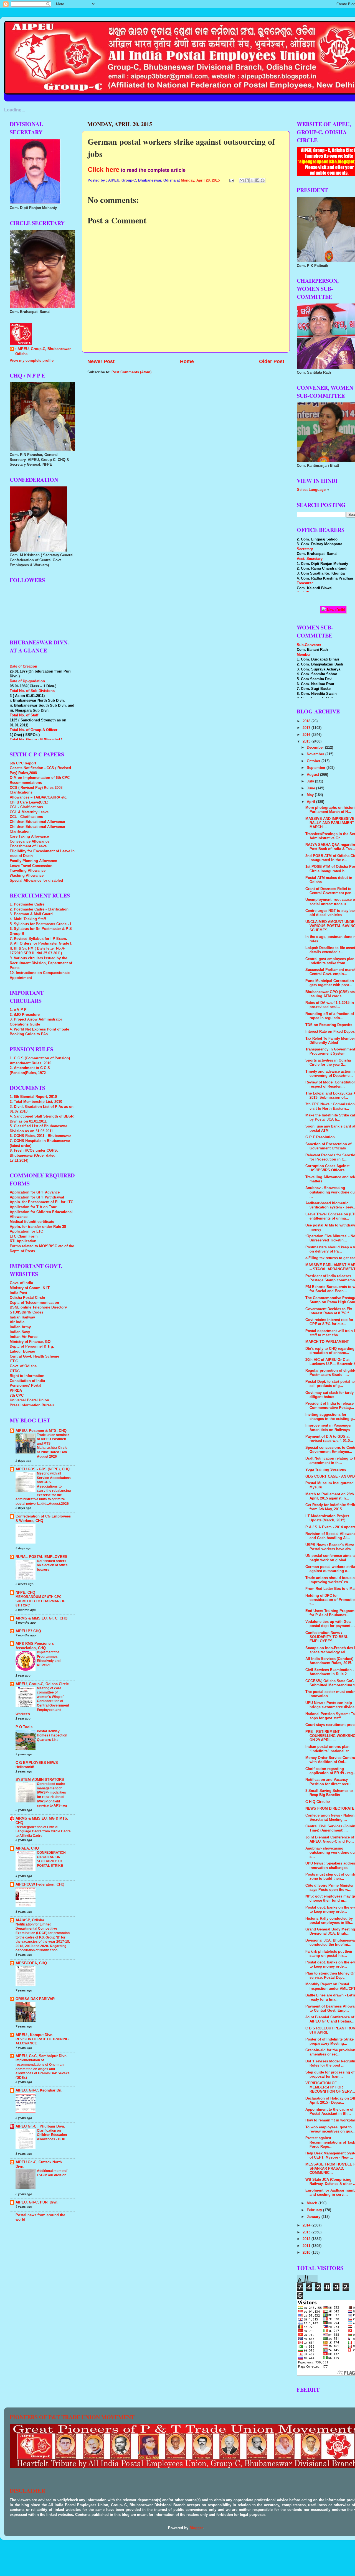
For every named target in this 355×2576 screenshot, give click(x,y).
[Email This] (242, 180)
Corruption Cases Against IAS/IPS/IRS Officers (327, 1168)
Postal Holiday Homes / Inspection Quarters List (52, 1735)
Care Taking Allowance (29, 836)
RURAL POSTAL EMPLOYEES (41, 1557)
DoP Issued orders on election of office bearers (52, 1565)
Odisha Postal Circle (27, 1298)
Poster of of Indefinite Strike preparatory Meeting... (329, 2041)
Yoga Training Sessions (326, 1470)
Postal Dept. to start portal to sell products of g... (330, 1384)
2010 (307, 2253)
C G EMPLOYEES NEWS (37, 1763)
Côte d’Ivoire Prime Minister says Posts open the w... (329, 1888)
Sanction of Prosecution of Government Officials (328, 1146)
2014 (307, 2225)
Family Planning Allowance (33, 861)
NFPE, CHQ (25, 1593)
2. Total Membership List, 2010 (36, 1102)
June (311, 788)
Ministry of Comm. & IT (30, 1288)
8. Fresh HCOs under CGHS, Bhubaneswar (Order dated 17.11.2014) (34, 1155)
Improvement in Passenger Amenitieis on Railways (329, 1428)
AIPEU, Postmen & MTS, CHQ (41, 1431)
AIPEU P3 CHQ (28, 1631)
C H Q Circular (318, 1802)
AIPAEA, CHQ (27, 1848)
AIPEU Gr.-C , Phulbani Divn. (40, 2126)
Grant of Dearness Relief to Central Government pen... (330, 891)
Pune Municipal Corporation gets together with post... (330, 983)
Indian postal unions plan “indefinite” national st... (329, 1749)
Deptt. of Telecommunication (34, 1303)
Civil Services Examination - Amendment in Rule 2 (330, 1672)
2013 (307, 2232)
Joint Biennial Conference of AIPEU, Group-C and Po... (330, 1839)
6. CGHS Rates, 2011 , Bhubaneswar (40, 1136)
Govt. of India (21, 1283)
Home (187, 361)
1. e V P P (18, 1010)
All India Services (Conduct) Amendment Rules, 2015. (329, 1661)
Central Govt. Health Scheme (34, 1356)
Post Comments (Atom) (131, 372)
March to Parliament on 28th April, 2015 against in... (330, 1496)
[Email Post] (232, 180)
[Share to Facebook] (257, 180)
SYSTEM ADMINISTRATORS (40, 1780)
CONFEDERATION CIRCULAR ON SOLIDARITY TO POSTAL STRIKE (51, 1859)
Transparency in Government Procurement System (330, 1051)
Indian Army (20, 1327)
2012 (307, 2239)
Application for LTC (26, 1231)
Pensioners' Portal (26, 1386)
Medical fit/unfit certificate (32, 1222)
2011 (307, 2246)
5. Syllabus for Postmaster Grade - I (40, 924)
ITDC (14, 1361)
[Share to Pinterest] (263, 180)
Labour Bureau (22, 1351)
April (311, 802)
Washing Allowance (27, 876)
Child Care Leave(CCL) (29, 802)
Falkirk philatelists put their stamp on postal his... (329, 1954)
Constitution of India (27, 1381)
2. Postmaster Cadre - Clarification (39, 909)
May (311, 795)
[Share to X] (252, 180)
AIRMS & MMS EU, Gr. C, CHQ (41, 1618)
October (314, 761)
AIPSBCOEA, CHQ (31, 1963)
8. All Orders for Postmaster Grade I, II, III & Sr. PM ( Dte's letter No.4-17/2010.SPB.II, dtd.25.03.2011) (41, 948)
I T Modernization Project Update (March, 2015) (327, 1518)
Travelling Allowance (28, 871)
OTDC (15, 1371)
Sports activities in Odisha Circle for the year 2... (328, 1063)
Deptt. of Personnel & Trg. (32, 1346)
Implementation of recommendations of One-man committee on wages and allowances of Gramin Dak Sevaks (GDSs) (43, 2069)
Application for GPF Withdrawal (37, 1197)
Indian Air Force (24, 1337)
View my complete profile (32, 361)
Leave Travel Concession (31, 866)
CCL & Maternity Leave (29, 812)
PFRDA (16, 1391)
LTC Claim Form (24, 1236)
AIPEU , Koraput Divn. (35, 2035)
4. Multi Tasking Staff (28, 919)
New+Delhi (336, 610)
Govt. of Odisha (23, 1366)
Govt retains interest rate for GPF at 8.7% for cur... (329, 1322)
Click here (103, 169)
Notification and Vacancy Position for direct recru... (330, 1782)
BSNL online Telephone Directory (38, 1307)
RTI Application (23, 1241)
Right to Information (27, 1376)
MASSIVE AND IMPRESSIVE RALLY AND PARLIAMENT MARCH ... (330, 823)
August (313, 775)
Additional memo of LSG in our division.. (52, 2173)
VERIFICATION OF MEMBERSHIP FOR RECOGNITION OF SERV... (330, 2087)
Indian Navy (20, 1332)
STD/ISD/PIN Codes (26, 1312)
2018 (307, 721)
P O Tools (24, 1727)
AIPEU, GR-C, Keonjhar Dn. (39, 2090)
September (317, 768)
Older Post (272, 361)
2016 (307, 735)
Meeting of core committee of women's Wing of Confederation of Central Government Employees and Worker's (42, 1701)
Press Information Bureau (32, 1405)
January (314, 2217)
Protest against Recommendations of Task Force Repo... (330, 2142)
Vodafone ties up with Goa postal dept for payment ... (330, 1624)
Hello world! (25, 1767)
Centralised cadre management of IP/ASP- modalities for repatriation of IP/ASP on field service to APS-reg (52, 1795)
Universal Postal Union (29, 1400)
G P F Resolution (320, 1137)
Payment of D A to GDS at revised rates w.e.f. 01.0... (329, 1439)
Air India (17, 1322)
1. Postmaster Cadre (27, 904)
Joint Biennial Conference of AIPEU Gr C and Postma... (330, 2019)
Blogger (196, 2528)
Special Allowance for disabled (36, 881)
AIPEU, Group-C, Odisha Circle (42, 1684)
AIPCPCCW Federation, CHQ (40, 1884)
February (315, 2210)
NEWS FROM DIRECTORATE (330, 1809)
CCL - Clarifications (26, 807)
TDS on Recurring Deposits (329, 1025)
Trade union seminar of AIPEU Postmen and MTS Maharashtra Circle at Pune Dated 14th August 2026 (53, 1446)
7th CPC (17, 1396)
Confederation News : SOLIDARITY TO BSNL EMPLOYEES (327, 1637)
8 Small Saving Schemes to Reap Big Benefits (329, 1793)
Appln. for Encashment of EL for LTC (41, 1202)
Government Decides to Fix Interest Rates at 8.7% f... (329, 1311)
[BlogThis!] (247, 180)
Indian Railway (22, 1317)
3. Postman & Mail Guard (31, 914)
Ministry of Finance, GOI (31, 1342)
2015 (307, 741)
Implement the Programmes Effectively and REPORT (49, 1659)
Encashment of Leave (28, 846)
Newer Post (101, 361)
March (313, 2203)
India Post (18, 1293)
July (311, 781)
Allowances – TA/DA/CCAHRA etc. (39, 797)
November (316, 754)
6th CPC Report (23, 763)
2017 (307, 728)
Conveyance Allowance (30, 841)
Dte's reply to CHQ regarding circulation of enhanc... (330, 1351)
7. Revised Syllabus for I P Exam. (38, 939)
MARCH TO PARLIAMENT (327, 1342)
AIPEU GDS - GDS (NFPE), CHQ (43, 1469)
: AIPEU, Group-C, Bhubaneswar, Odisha (43, 351)
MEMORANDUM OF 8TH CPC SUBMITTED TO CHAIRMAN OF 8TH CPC (40, 1601)
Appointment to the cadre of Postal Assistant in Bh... (329, 2112)
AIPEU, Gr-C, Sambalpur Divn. (42, 2056)
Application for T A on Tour (33, 1207)
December (316, 748)
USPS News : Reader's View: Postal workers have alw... (330, 1547)
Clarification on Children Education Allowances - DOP (52, 2135)
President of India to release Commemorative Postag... (330, 1406)
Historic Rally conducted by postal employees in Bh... (329, 1921)
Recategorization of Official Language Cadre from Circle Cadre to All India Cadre (43, 1831)
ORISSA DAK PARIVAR (35, 1999)
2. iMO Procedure (25, 1015)
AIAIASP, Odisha (30, 1920)
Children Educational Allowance (37, 822)
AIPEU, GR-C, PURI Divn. (37, 2202)
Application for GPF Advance (35, 1192)
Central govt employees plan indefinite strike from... (330, 961)
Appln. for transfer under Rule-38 (38, 1227)
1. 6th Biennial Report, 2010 (33, 1097)
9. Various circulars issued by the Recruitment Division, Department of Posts (41, 963)
